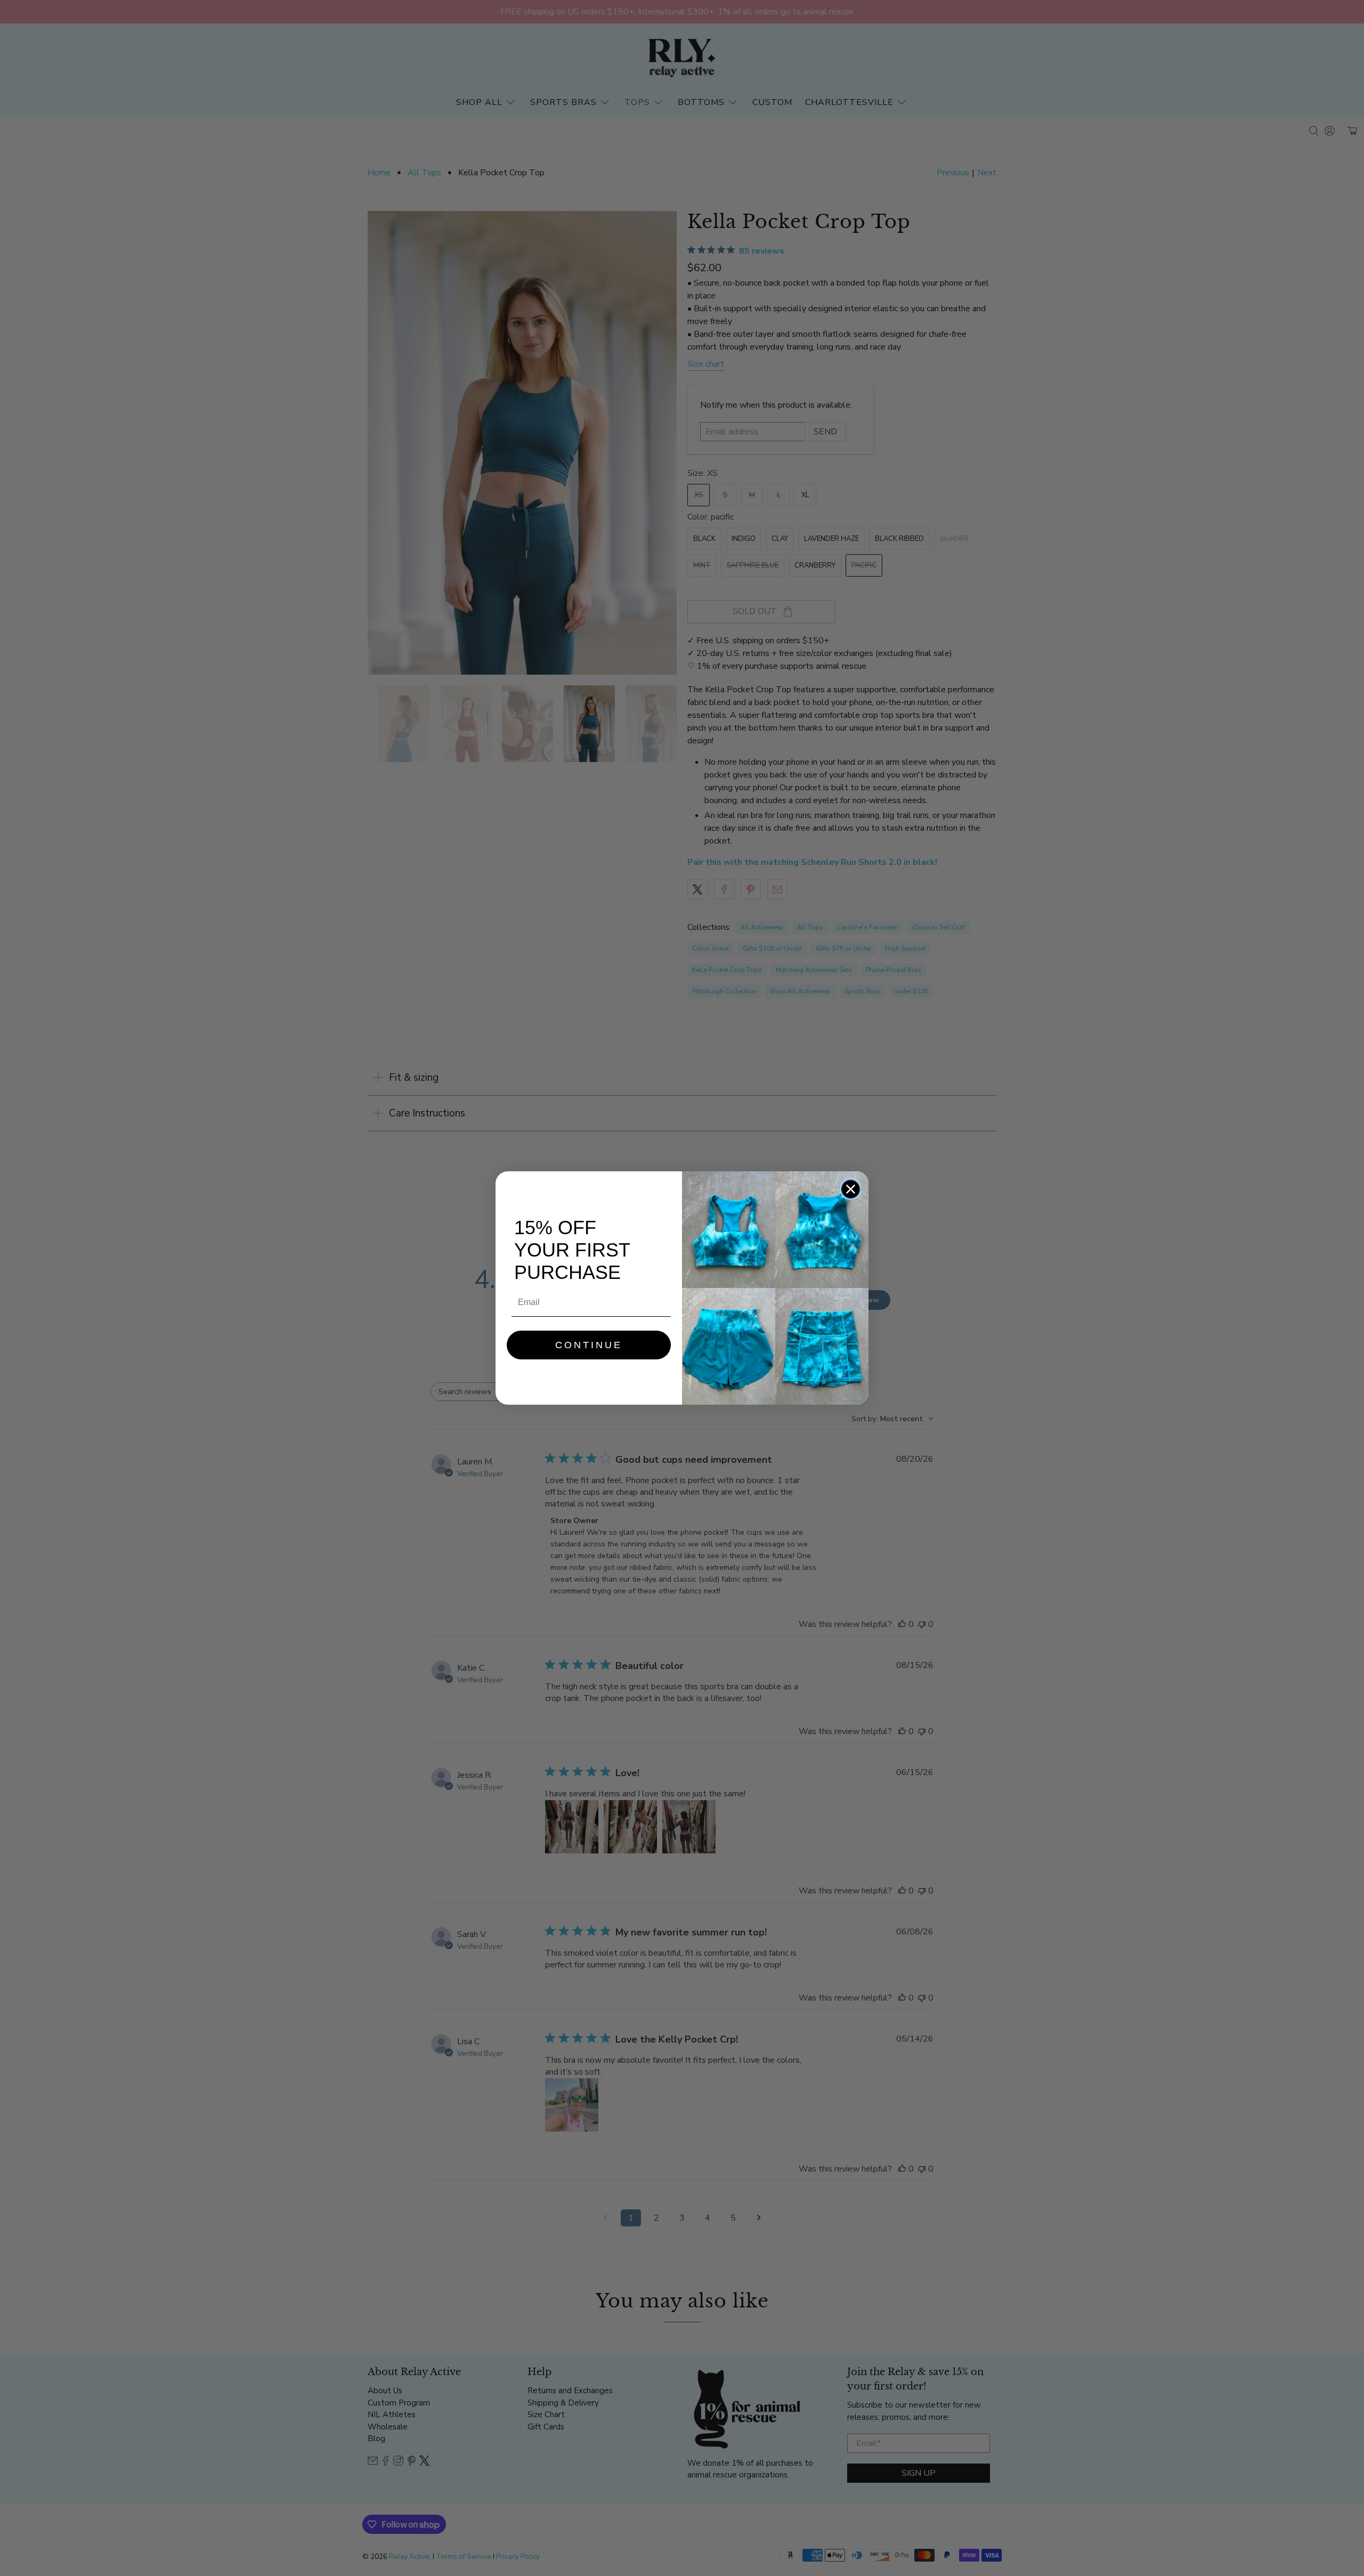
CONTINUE (589, 1345)
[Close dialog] (851, 1189)
